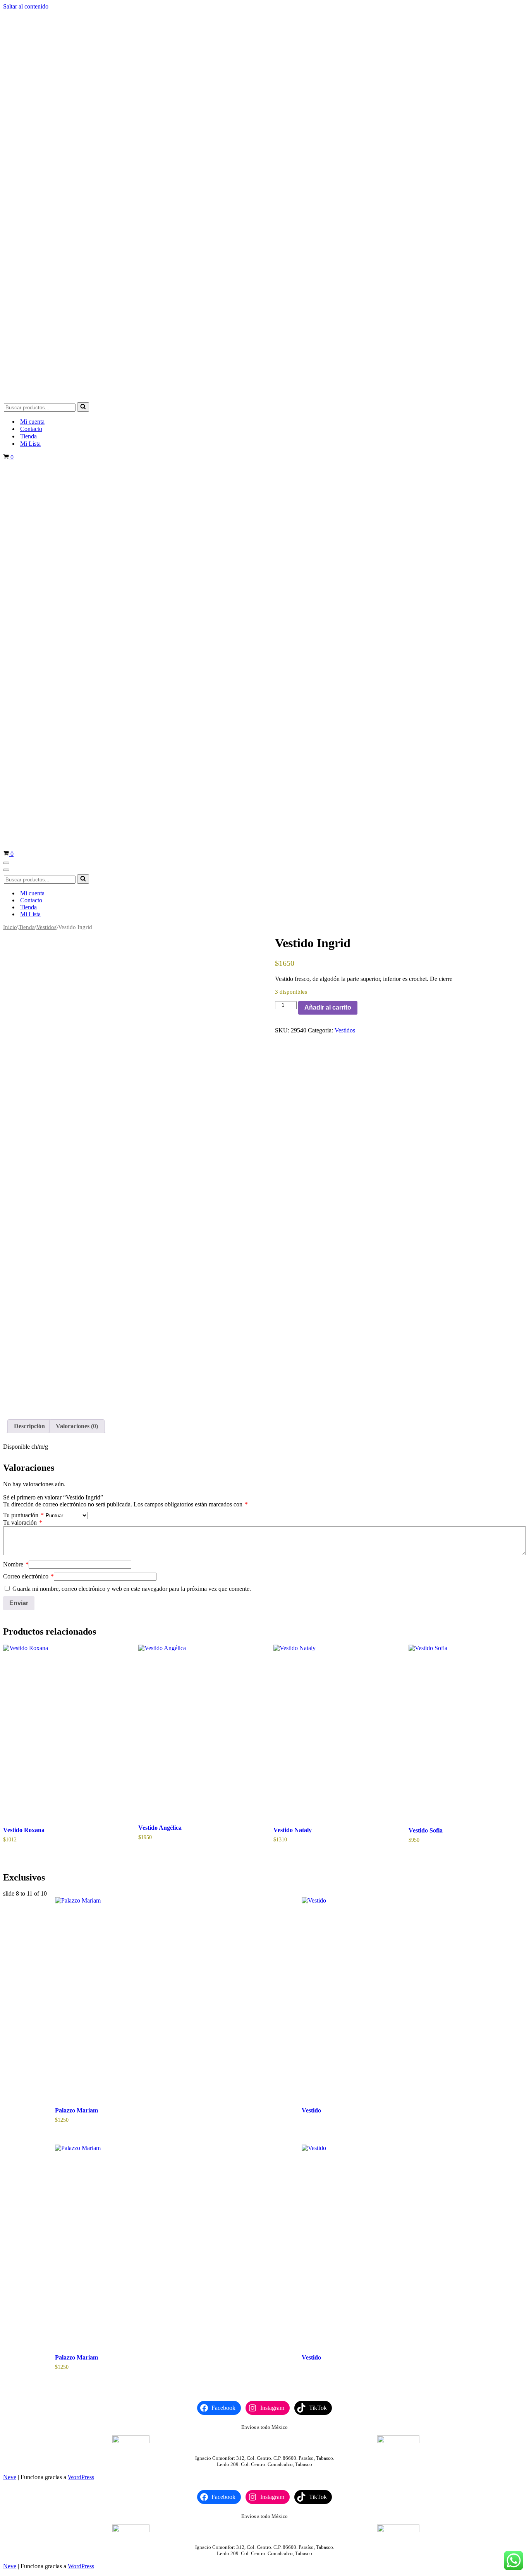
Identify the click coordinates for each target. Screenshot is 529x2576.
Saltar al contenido (26, 6)
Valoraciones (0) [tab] (77, 1426)
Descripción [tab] (29, 1426)
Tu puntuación (23, 1515)
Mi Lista (30, 444)
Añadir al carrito (328, 1008)
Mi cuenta (32, 422)
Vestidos (46, 927)
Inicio (10, 927)
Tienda (28, 436)
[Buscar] (83, 407)
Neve (10, 2477)
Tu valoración (23, 1522)
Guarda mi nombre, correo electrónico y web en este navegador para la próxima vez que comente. (132, 1589)
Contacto (31, 429)
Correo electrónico (28, 1576)
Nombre (16, 1564)
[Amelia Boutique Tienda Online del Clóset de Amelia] (264, 396)
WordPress (81, 2477)
